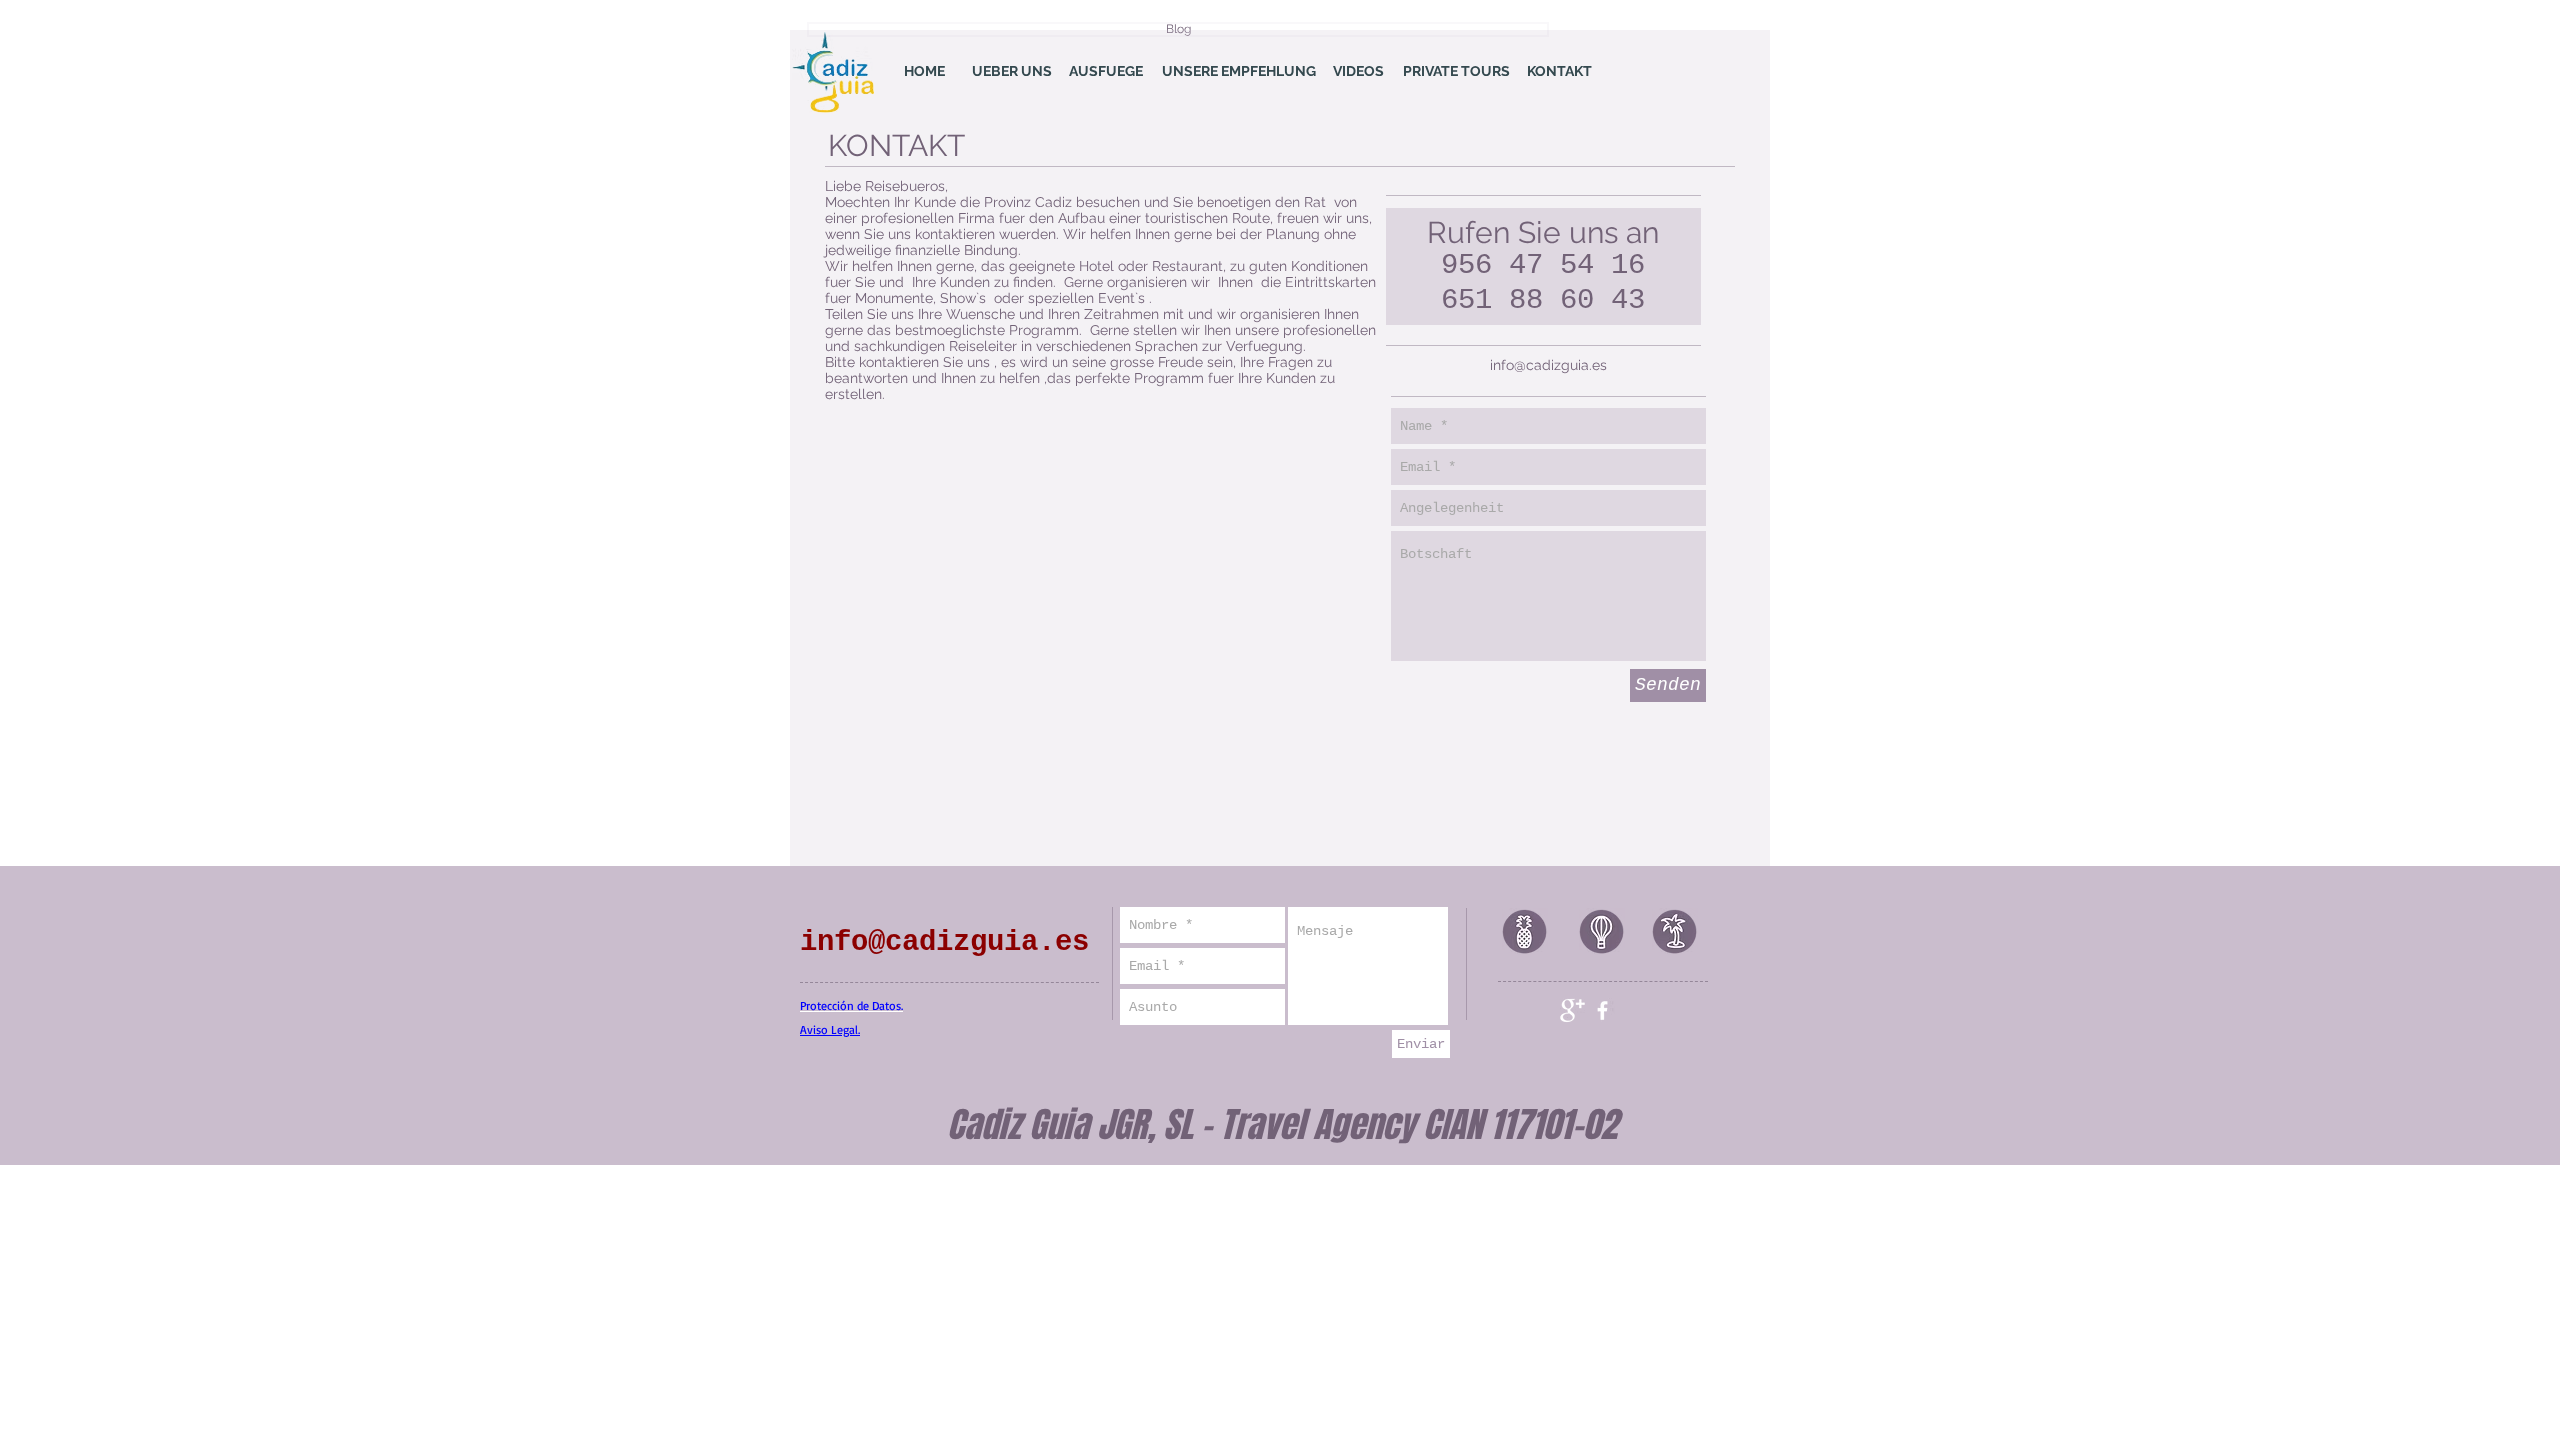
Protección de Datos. (851, 1005)
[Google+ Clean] (1572, 1010)
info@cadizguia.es (1548, 365)
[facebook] (1602, 1010)
